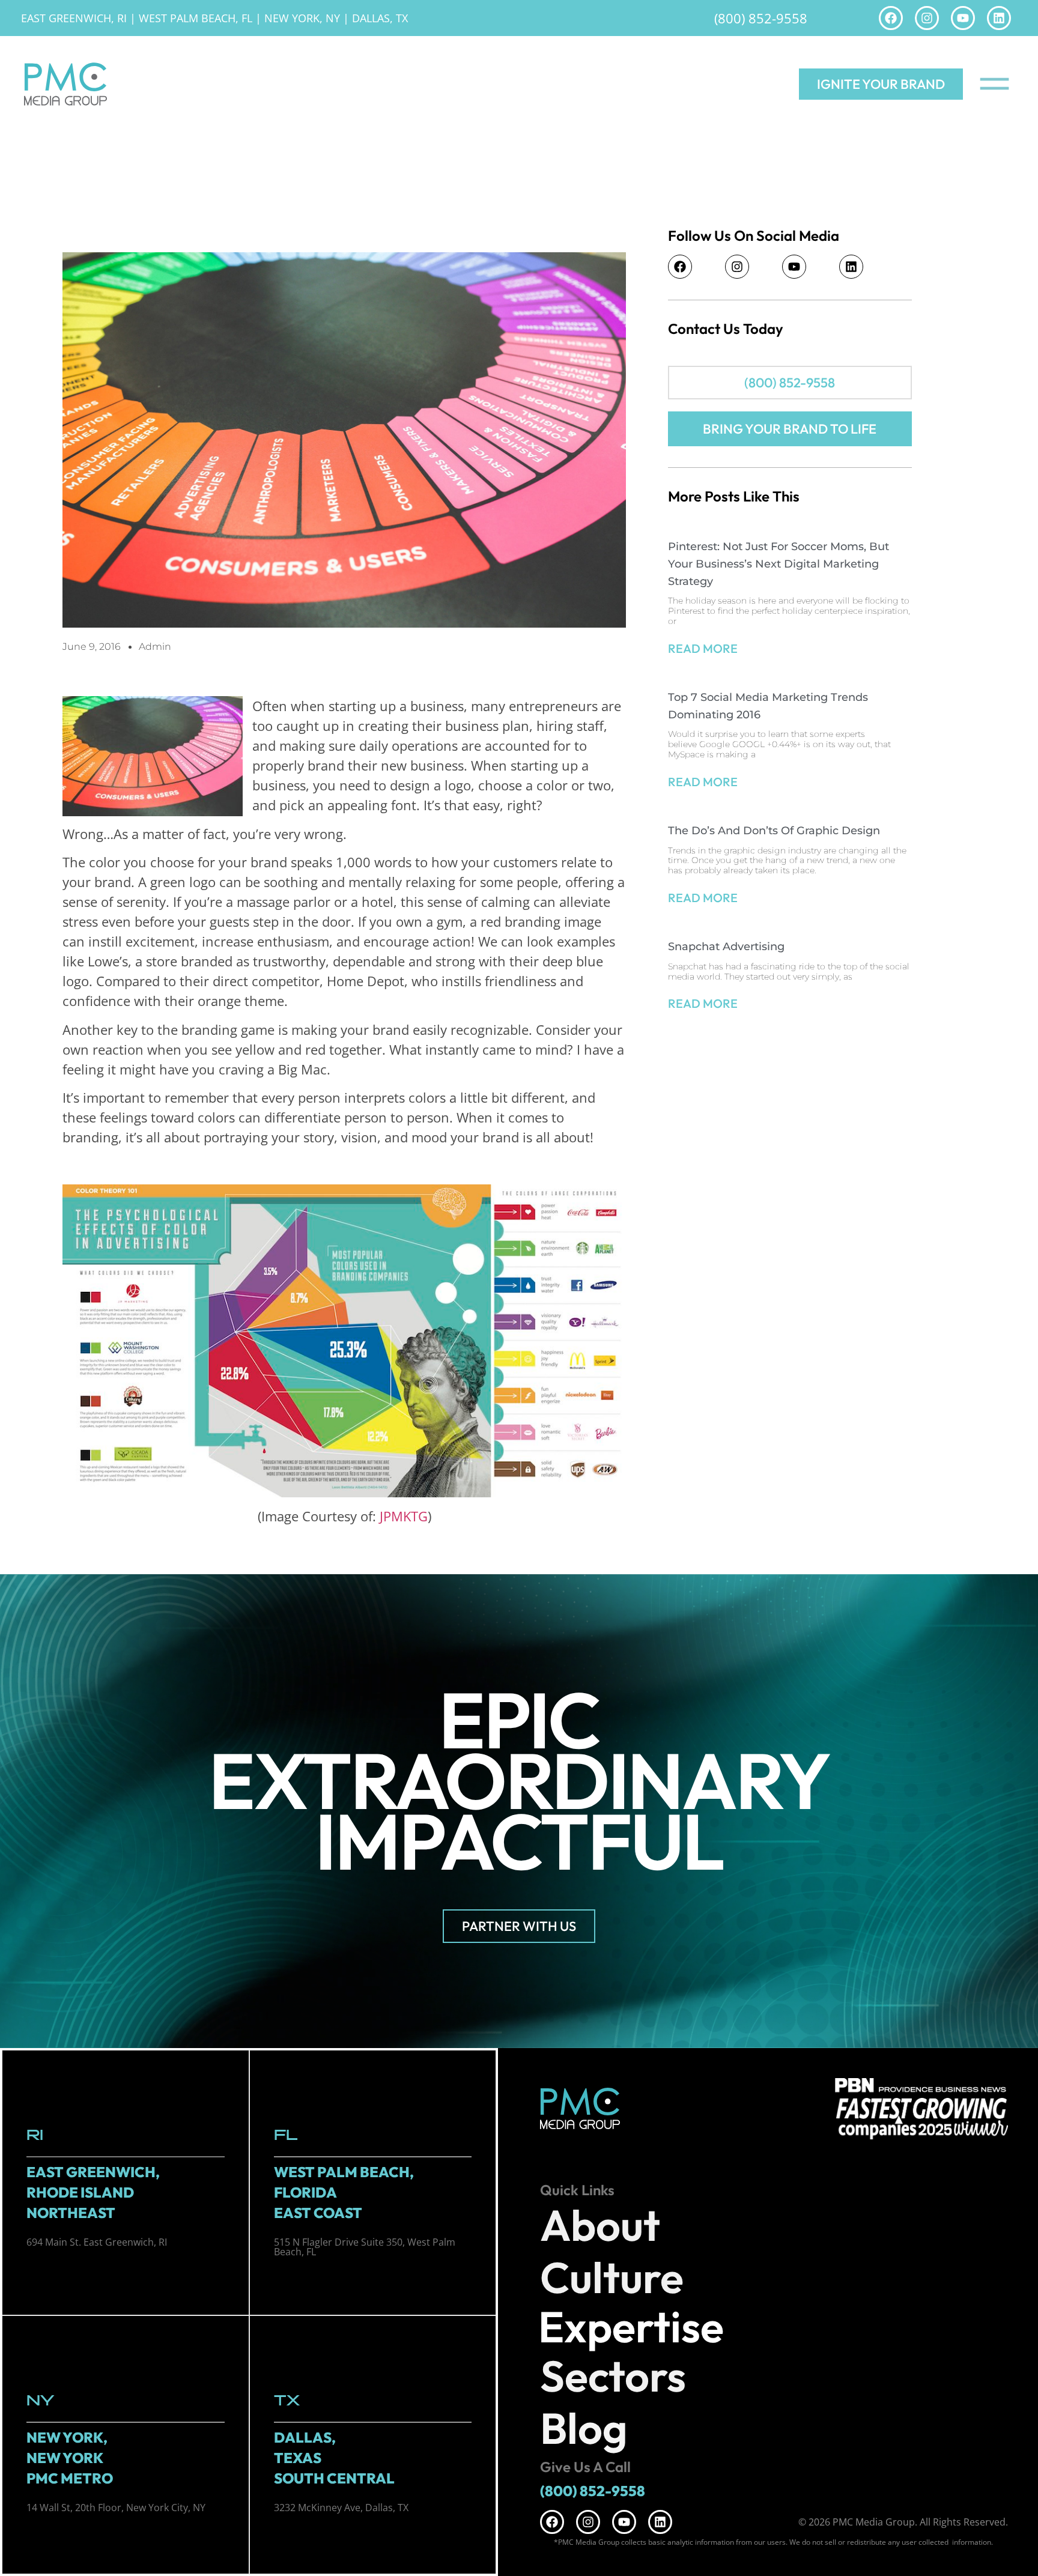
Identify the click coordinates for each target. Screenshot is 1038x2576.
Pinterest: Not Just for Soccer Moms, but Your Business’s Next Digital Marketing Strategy (778, 564)
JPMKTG (404, 1516)
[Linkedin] (999, 18)
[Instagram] (927, 18)
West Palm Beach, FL (196, 18)
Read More (703, 648)
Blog (584, 2428)
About (600, 2225)
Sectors (613, 2376)
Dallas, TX (380, 18)
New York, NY (302, 18)
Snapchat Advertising (726, 947)
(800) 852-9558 (761, 18)
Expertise (631, 2327)
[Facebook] (891, 18)
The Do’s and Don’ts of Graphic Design (774, 831)
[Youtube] (963, 18)
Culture (612, 2277)
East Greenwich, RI (74, 18)
